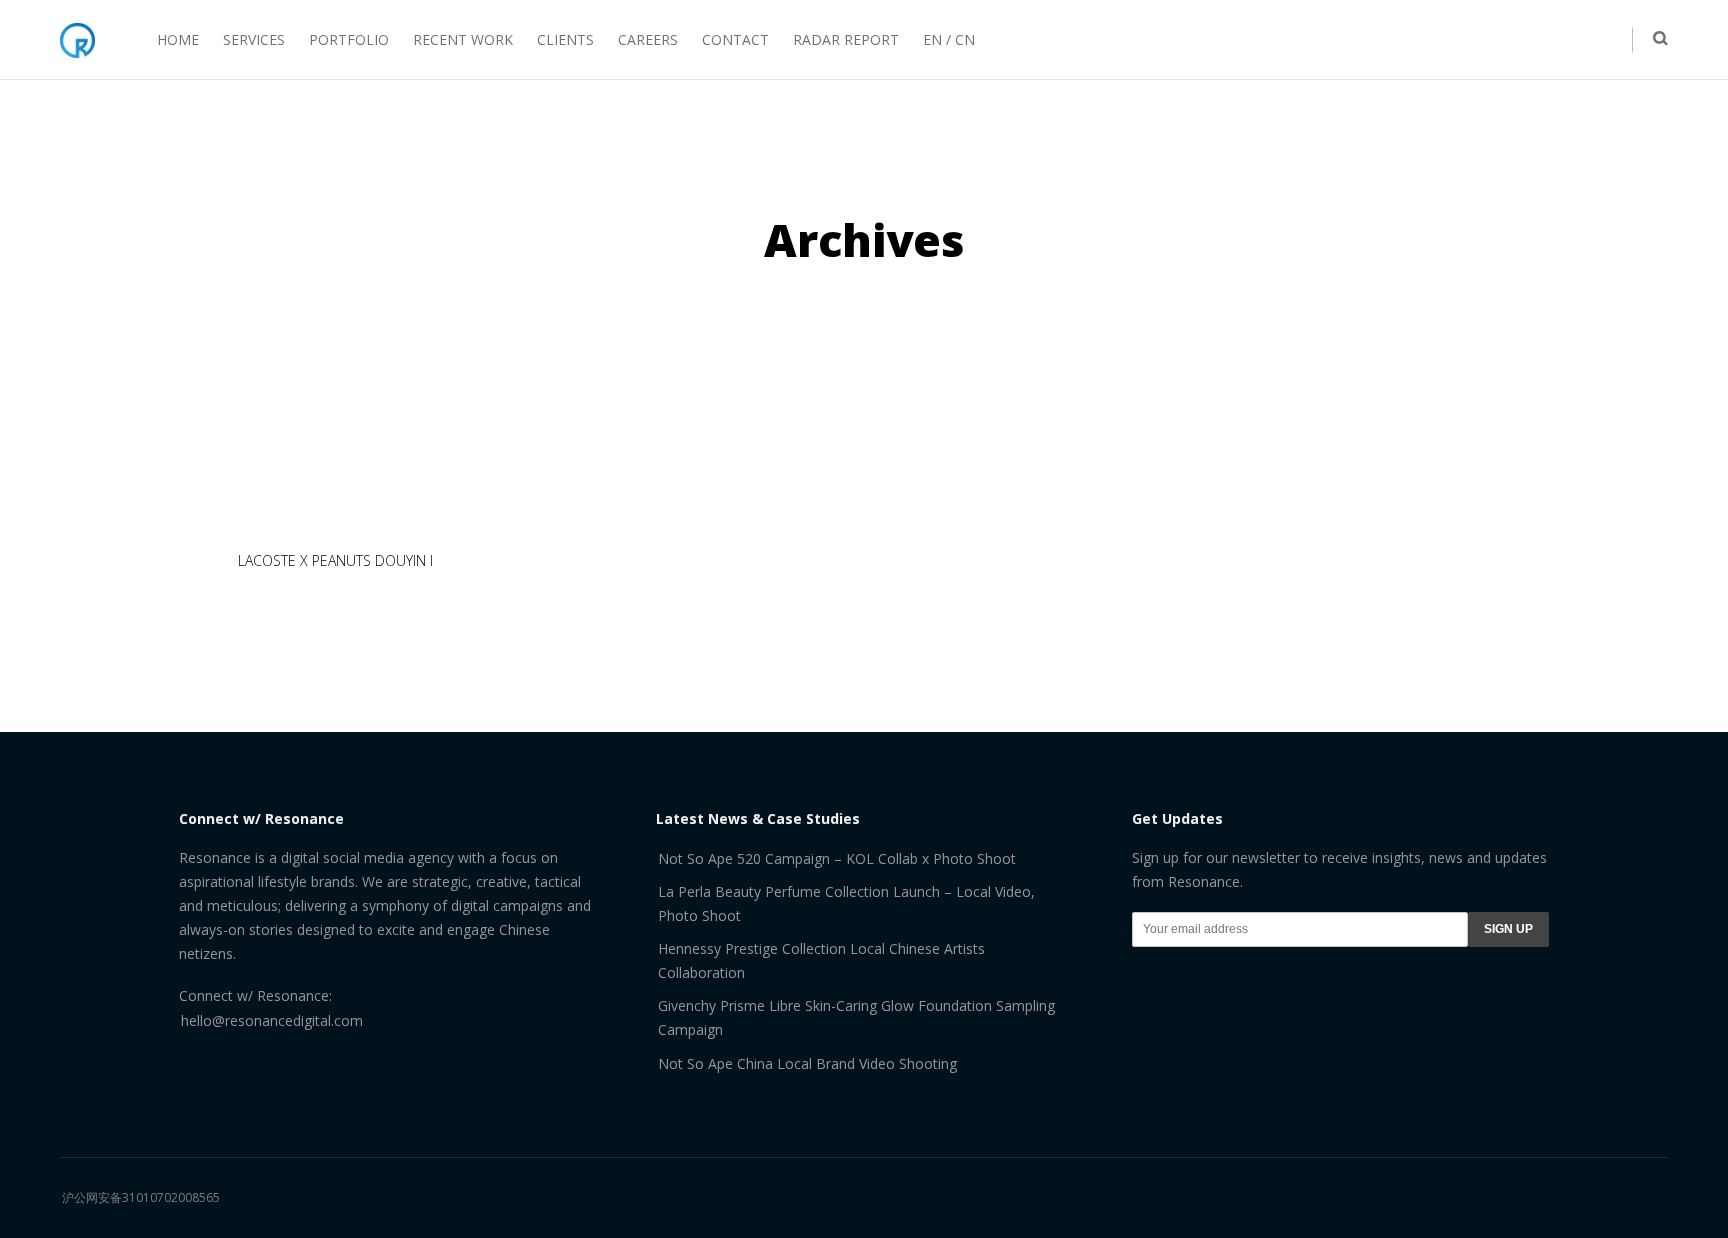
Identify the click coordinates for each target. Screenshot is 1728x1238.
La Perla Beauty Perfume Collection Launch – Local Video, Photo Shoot (846, 903)
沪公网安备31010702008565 (141, 1197)
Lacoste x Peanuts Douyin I (335, 560)
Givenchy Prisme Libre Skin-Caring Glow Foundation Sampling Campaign (856, 1017)
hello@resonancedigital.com (272, 1020)
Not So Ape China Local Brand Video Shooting (807, 1063)
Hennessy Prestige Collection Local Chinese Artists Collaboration (821, 960)
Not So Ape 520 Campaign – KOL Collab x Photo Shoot (837, 858)
